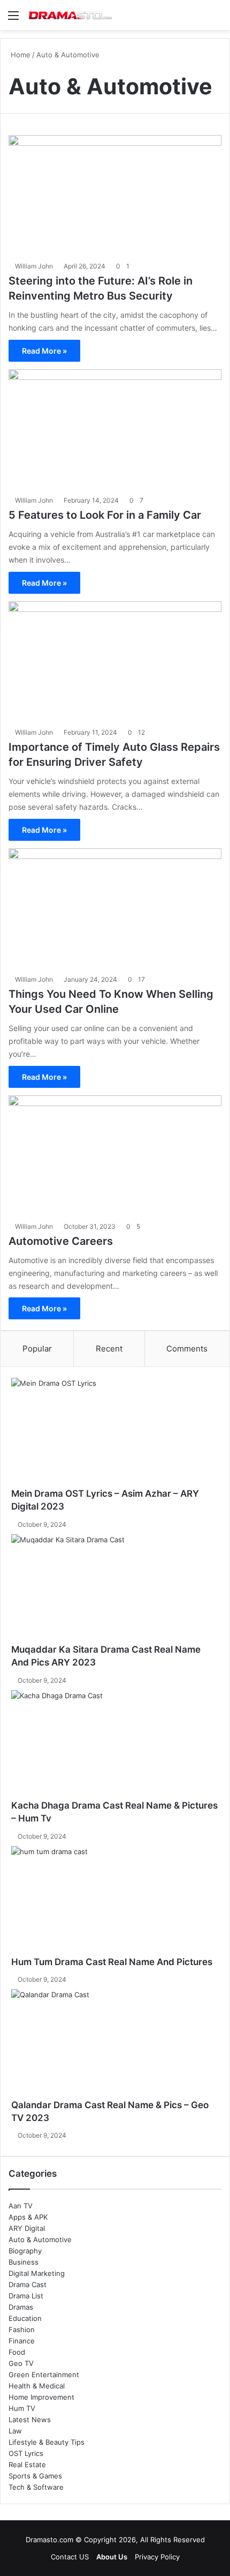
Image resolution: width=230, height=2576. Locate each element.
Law (15, 2431)
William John (34, 266)
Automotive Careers (61, 1241)
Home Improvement (41, 2397)
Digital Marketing (37, 2273)
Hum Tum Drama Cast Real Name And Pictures (112, 1962)
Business (24, 2262)
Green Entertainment (44, 2375)
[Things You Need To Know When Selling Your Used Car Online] (115, 909)
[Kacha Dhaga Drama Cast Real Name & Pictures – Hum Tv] (115, 1745)
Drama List (26, 2296)
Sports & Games (35, 2476)
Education (25, 2318)
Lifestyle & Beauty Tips (47, 2442)
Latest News (30, 2420)
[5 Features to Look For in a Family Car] (115, 430)
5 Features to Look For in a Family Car (105, 515)
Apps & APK (28, 2217)
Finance (22, 2341)
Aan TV (21, 2206)
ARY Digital (27, 2228)
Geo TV (21, 2363)
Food (17, 2352)
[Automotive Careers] (115, 1156)
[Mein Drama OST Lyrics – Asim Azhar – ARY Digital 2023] (115, 1433)
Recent (109, 1349)
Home (20, 55)
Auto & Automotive (40, 2239)
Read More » (44, 351)
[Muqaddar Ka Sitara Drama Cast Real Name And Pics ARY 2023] (115, 1589)
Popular (37, 1349)
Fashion (22, 2329)
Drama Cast (28, 2284)
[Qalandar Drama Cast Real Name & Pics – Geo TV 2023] (115, 2044)
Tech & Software (36, 2487)
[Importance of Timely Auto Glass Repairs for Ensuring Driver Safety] (115, 662)
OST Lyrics (26, 2453)
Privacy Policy (157, 2557)
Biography (25, 2251)
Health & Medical (37, 2386)
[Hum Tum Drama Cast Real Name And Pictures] (115, 1901)
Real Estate (27, 2465)
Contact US (70, 2557)
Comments (187, 1349)
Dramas (21, 2307)
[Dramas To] (70, 15)
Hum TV (22, 2408)
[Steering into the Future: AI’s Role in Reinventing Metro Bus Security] (115, 195)
